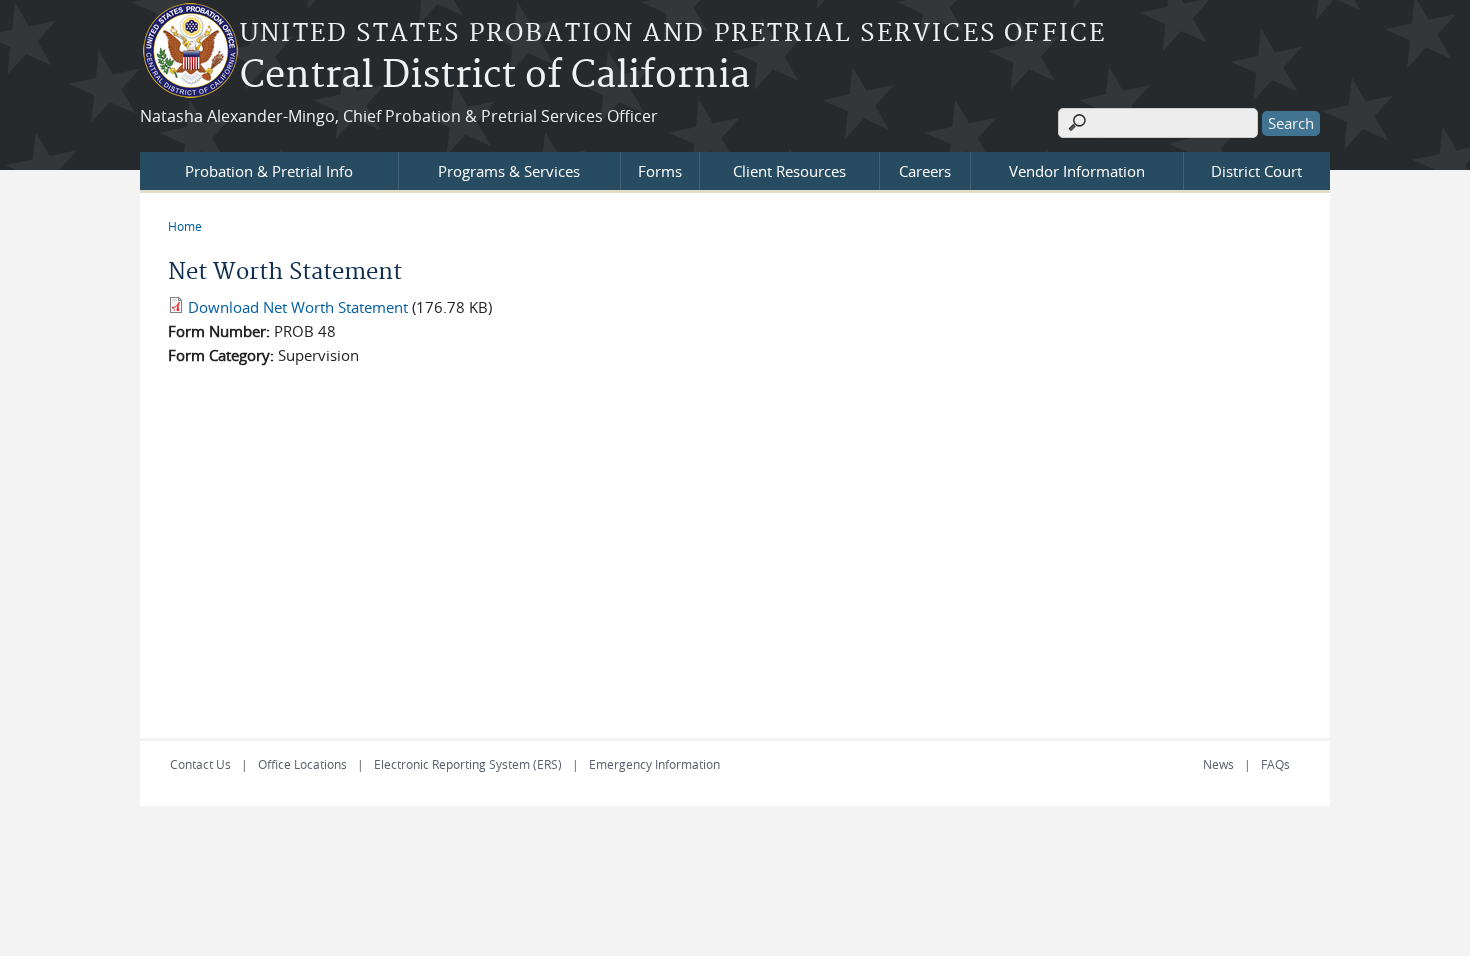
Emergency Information (654, 764)
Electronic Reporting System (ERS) (468, 764)
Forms (660, 171)
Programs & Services (509, 171)
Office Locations (302, 764)
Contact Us (200, 764)
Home (185, 226)
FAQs (1275, 764)
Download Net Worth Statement (298, 307)
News (1218, 764)
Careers (925, 171)
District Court (1256, 171)
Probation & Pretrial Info (269, 171)
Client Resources (789, 171)
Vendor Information (1077, 171)
